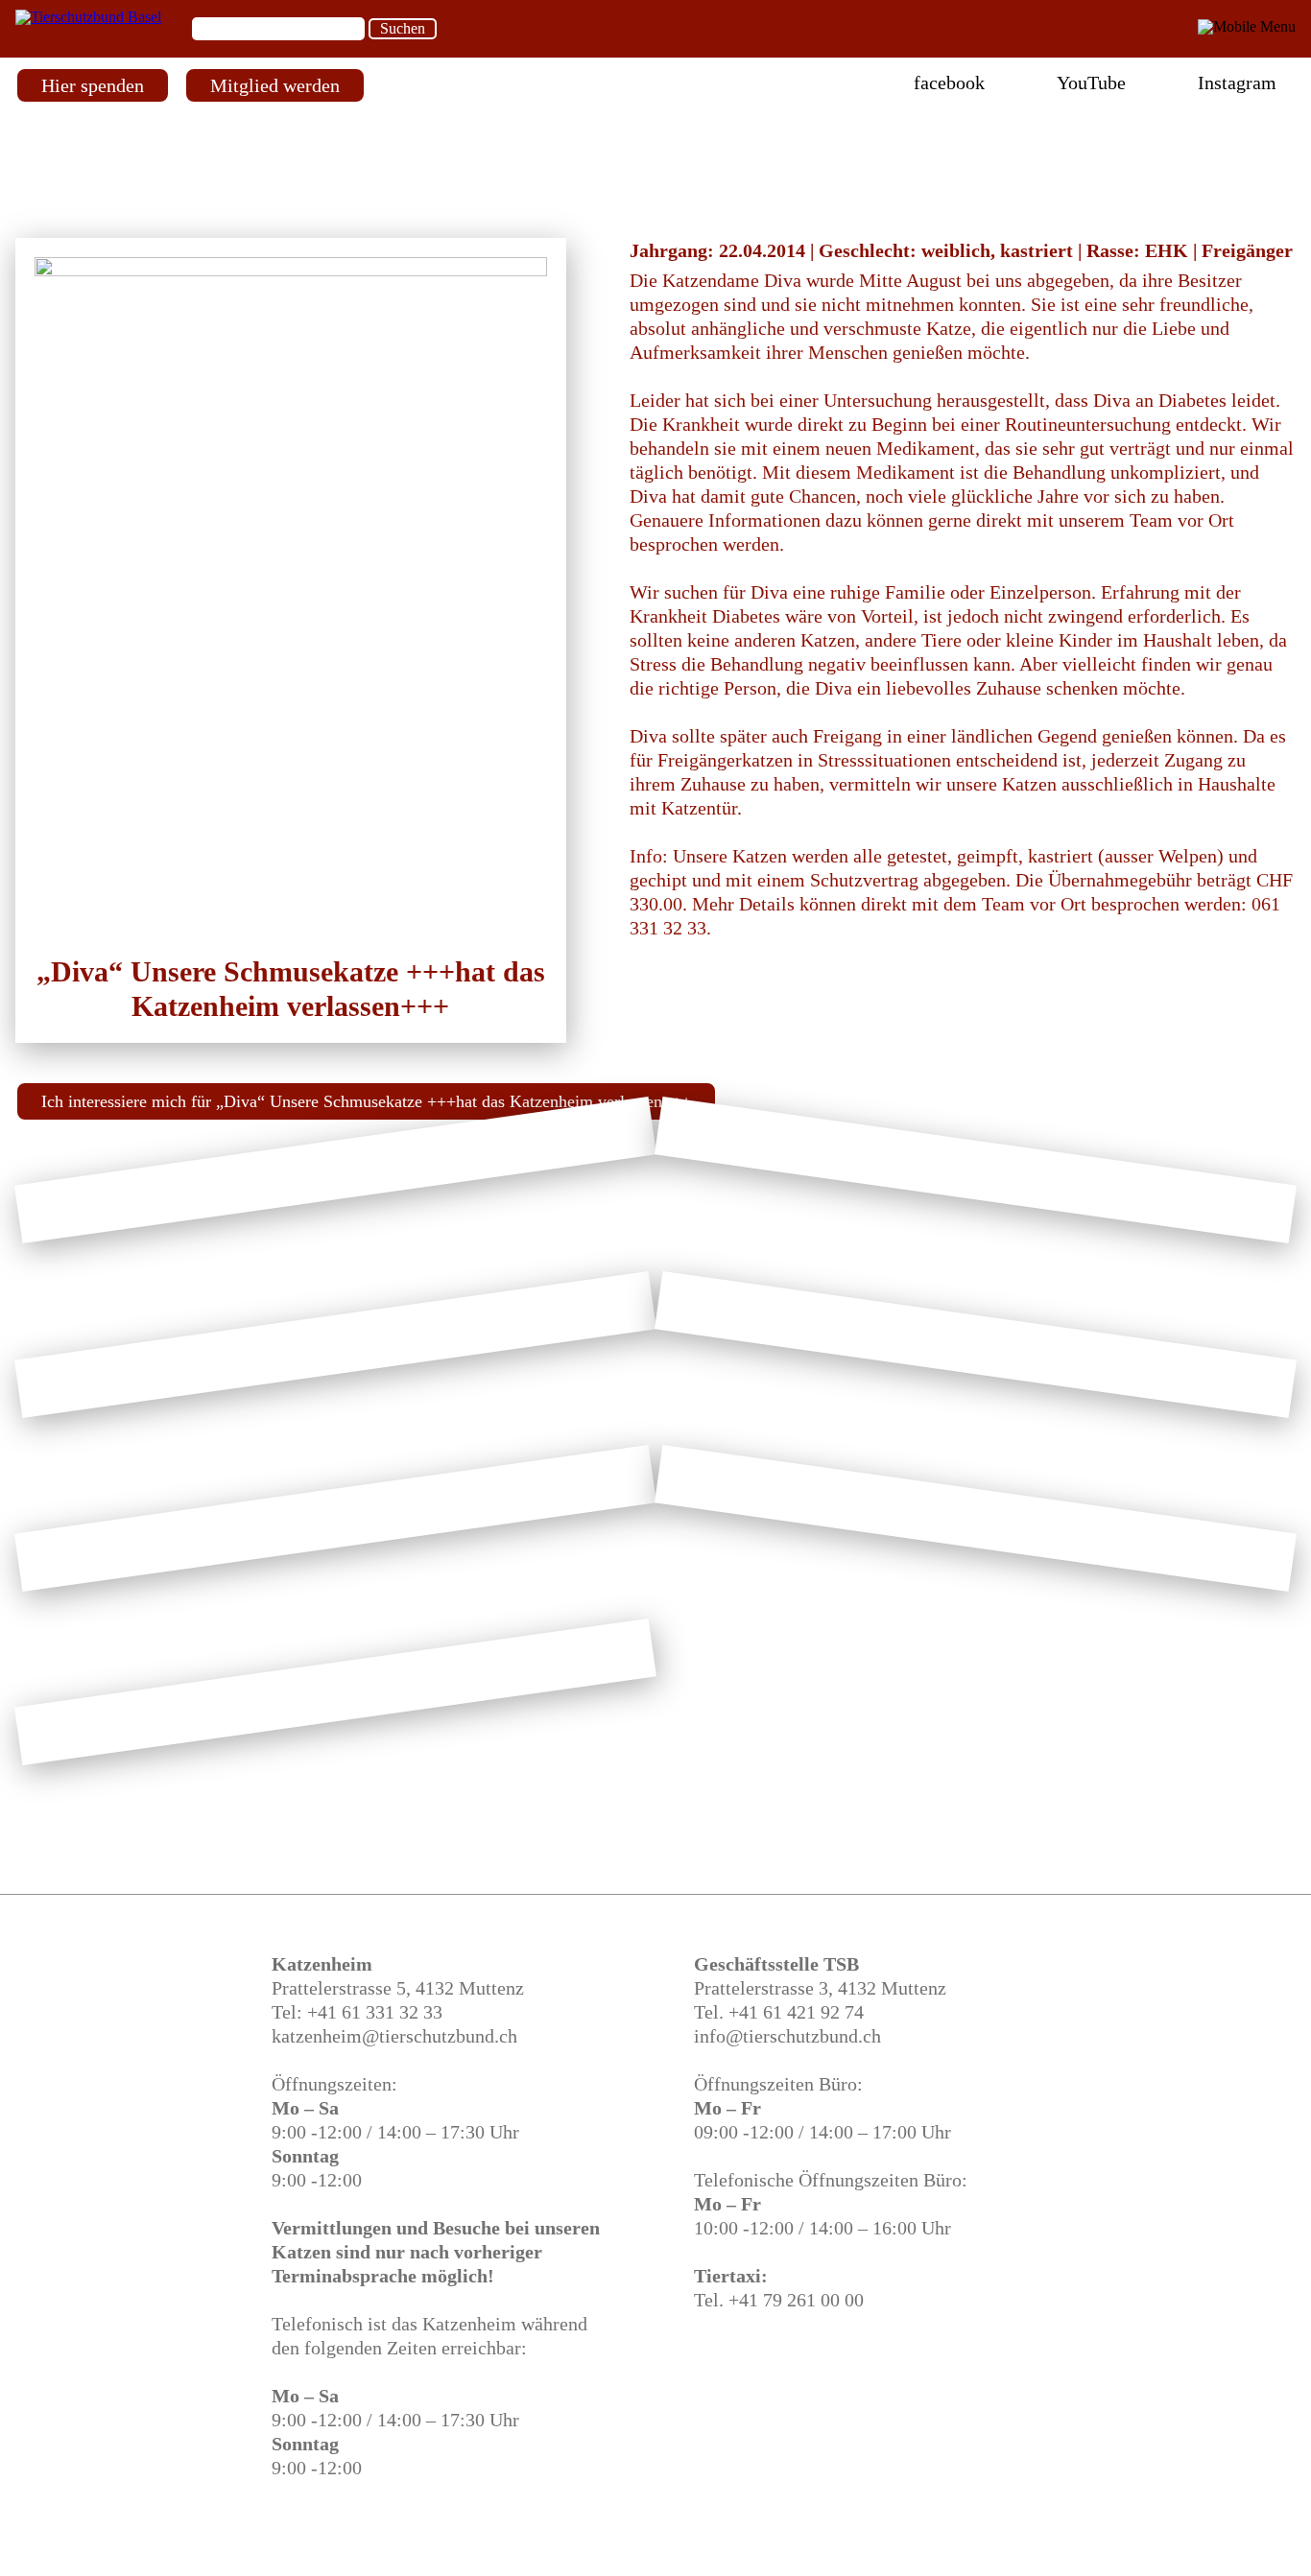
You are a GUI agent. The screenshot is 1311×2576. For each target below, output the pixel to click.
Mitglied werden (275, 85)
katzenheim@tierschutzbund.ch (394, 2036)
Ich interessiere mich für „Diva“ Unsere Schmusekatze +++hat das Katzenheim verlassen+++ (366, 1101)
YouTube (1091, 83)
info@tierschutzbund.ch (787, 2036)
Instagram (1237, 83)
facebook (949, 83)
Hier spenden (93, 85)
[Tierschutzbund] (88, 17)
